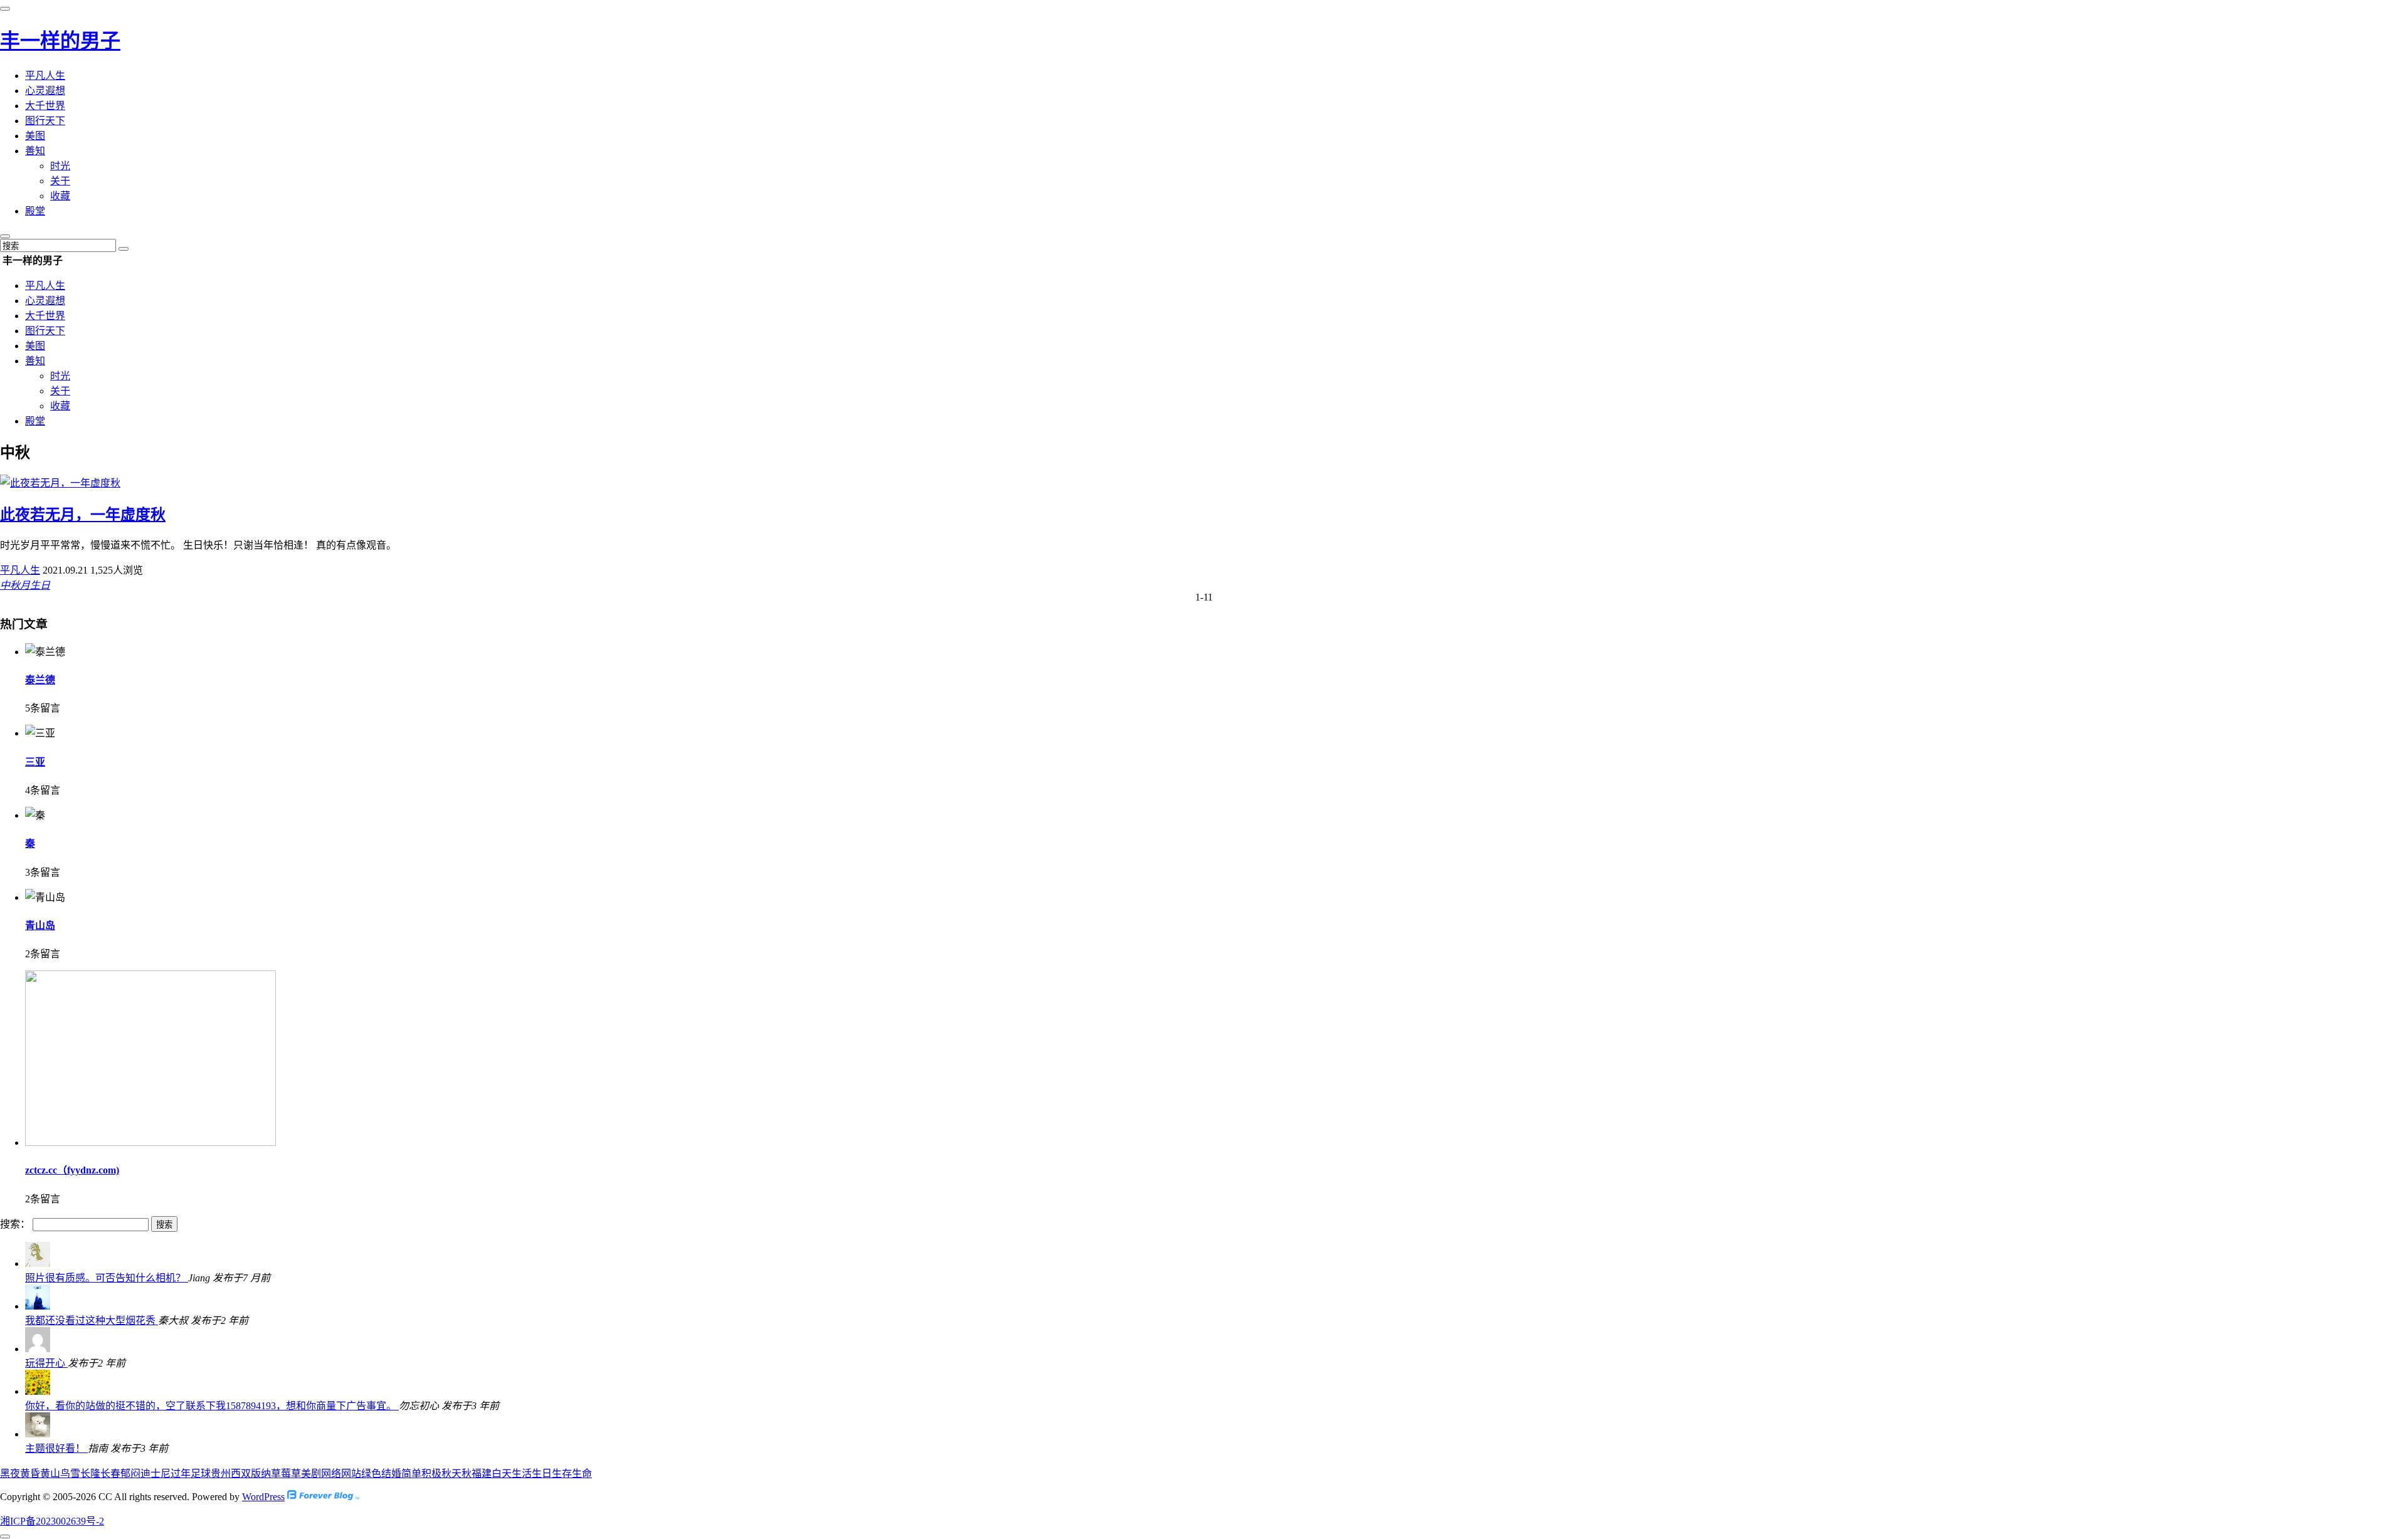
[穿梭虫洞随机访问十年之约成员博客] (323, 1497)
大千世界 (45, 106)
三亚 (35, 762)
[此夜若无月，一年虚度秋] (60, 483)
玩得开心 (46, 1363)
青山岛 (40, 926)
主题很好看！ (56, 1448)
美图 (35, 136)
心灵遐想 (45, 91)
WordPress (263, 1497)
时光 (60, 166)
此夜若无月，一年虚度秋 (83, 515)
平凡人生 (45, 76)
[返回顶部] (5, 1536)
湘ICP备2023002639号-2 (52, 1521)
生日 (40, 585)
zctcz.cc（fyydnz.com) (72, 1170)
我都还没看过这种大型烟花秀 (92, 1321)
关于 (60, 181)
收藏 (60, 196)
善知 (35, 151)
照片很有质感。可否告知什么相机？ (107, 1278)
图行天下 (45, 121)
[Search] (124, 249)
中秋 (10, 585)
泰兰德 (40, 680)
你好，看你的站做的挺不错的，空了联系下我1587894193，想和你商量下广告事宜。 (212, 1406)
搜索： (15, 1224)
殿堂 (35, 211)
